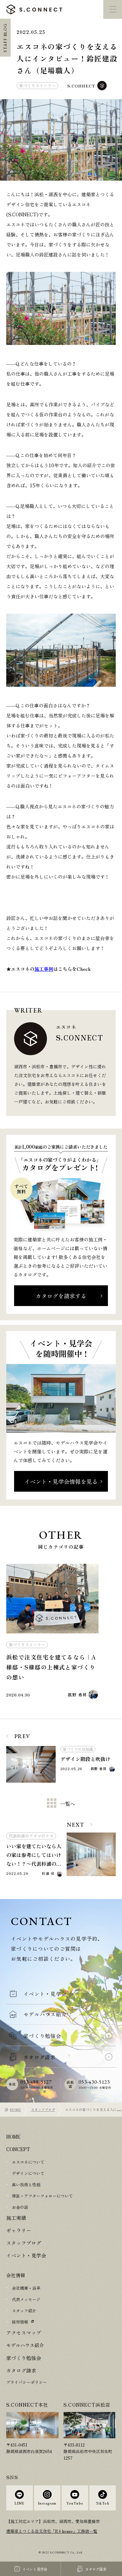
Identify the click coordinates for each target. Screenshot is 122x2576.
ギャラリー (18, 2231)
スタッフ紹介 (24, 2312)
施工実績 (16, 2218)
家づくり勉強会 (23, 2360)
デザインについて (28, 2174)
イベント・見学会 (25, 2257)
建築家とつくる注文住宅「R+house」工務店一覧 (52, 2534)
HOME (15, 2109)
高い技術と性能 (26, 2185)
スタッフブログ (43, 2109)
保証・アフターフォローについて (42, 2196)
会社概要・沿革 (26, 2290)
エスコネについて (28, 2162)
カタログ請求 (20, 2373)
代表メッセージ (26, 2301)
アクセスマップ (23, 2334)
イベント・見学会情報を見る (61, 1481)
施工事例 (44, 969)
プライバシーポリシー (27, 2385)
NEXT (76, 1825)
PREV (22, 1736)
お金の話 (20, 2207)
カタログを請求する (61, 1296)
